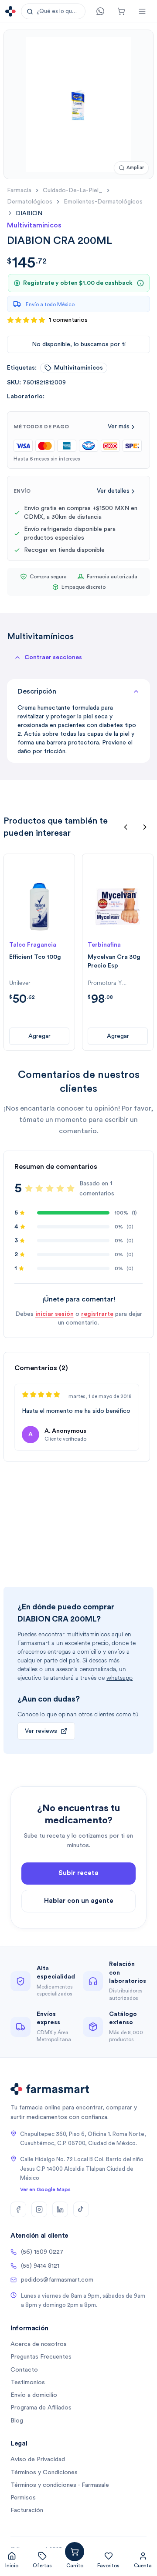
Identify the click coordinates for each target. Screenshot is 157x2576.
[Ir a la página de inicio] (10, 11)
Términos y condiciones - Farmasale (60, 2485)
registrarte (97, 1314)
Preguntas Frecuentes (41, 2357)
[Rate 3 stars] (50, 1188)
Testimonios (28, 2382)
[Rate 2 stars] (39, 1188)
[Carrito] (121, 11)
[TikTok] (81, 2209)
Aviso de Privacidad (38, 2459)
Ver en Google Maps (45, 2189)
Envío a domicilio (34, 2395)
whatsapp (119, 1678)
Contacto (24, 2370)
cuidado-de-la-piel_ (73, 190)
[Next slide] (145, 827)
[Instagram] (39, 2209)
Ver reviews (41, 1731)
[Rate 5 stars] (71, 1188)
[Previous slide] (126, 827)
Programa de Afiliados (41, 2408)
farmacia (19, 190)
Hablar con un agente (79, 1901)
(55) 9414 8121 (40, 2266)
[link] (29, 213)
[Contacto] (100, 11)
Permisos (23, 2498)
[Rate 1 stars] (29, 1188)
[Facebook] (18, 2209)
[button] (53, 11)
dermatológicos (30, 202)
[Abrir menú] (142, 11)
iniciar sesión (55, 1314)
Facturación (27, 2510)
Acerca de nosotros (39, 2344)
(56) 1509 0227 (42, 2252)
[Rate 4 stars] (60, 1188)
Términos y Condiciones (44, 2473)
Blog (17, 2421)
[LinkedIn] (60, 2209)
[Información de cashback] (140, 283)
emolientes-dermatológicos (103, 202)
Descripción (37, 691)
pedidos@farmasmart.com (57, 2280)
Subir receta (78, 1873)
